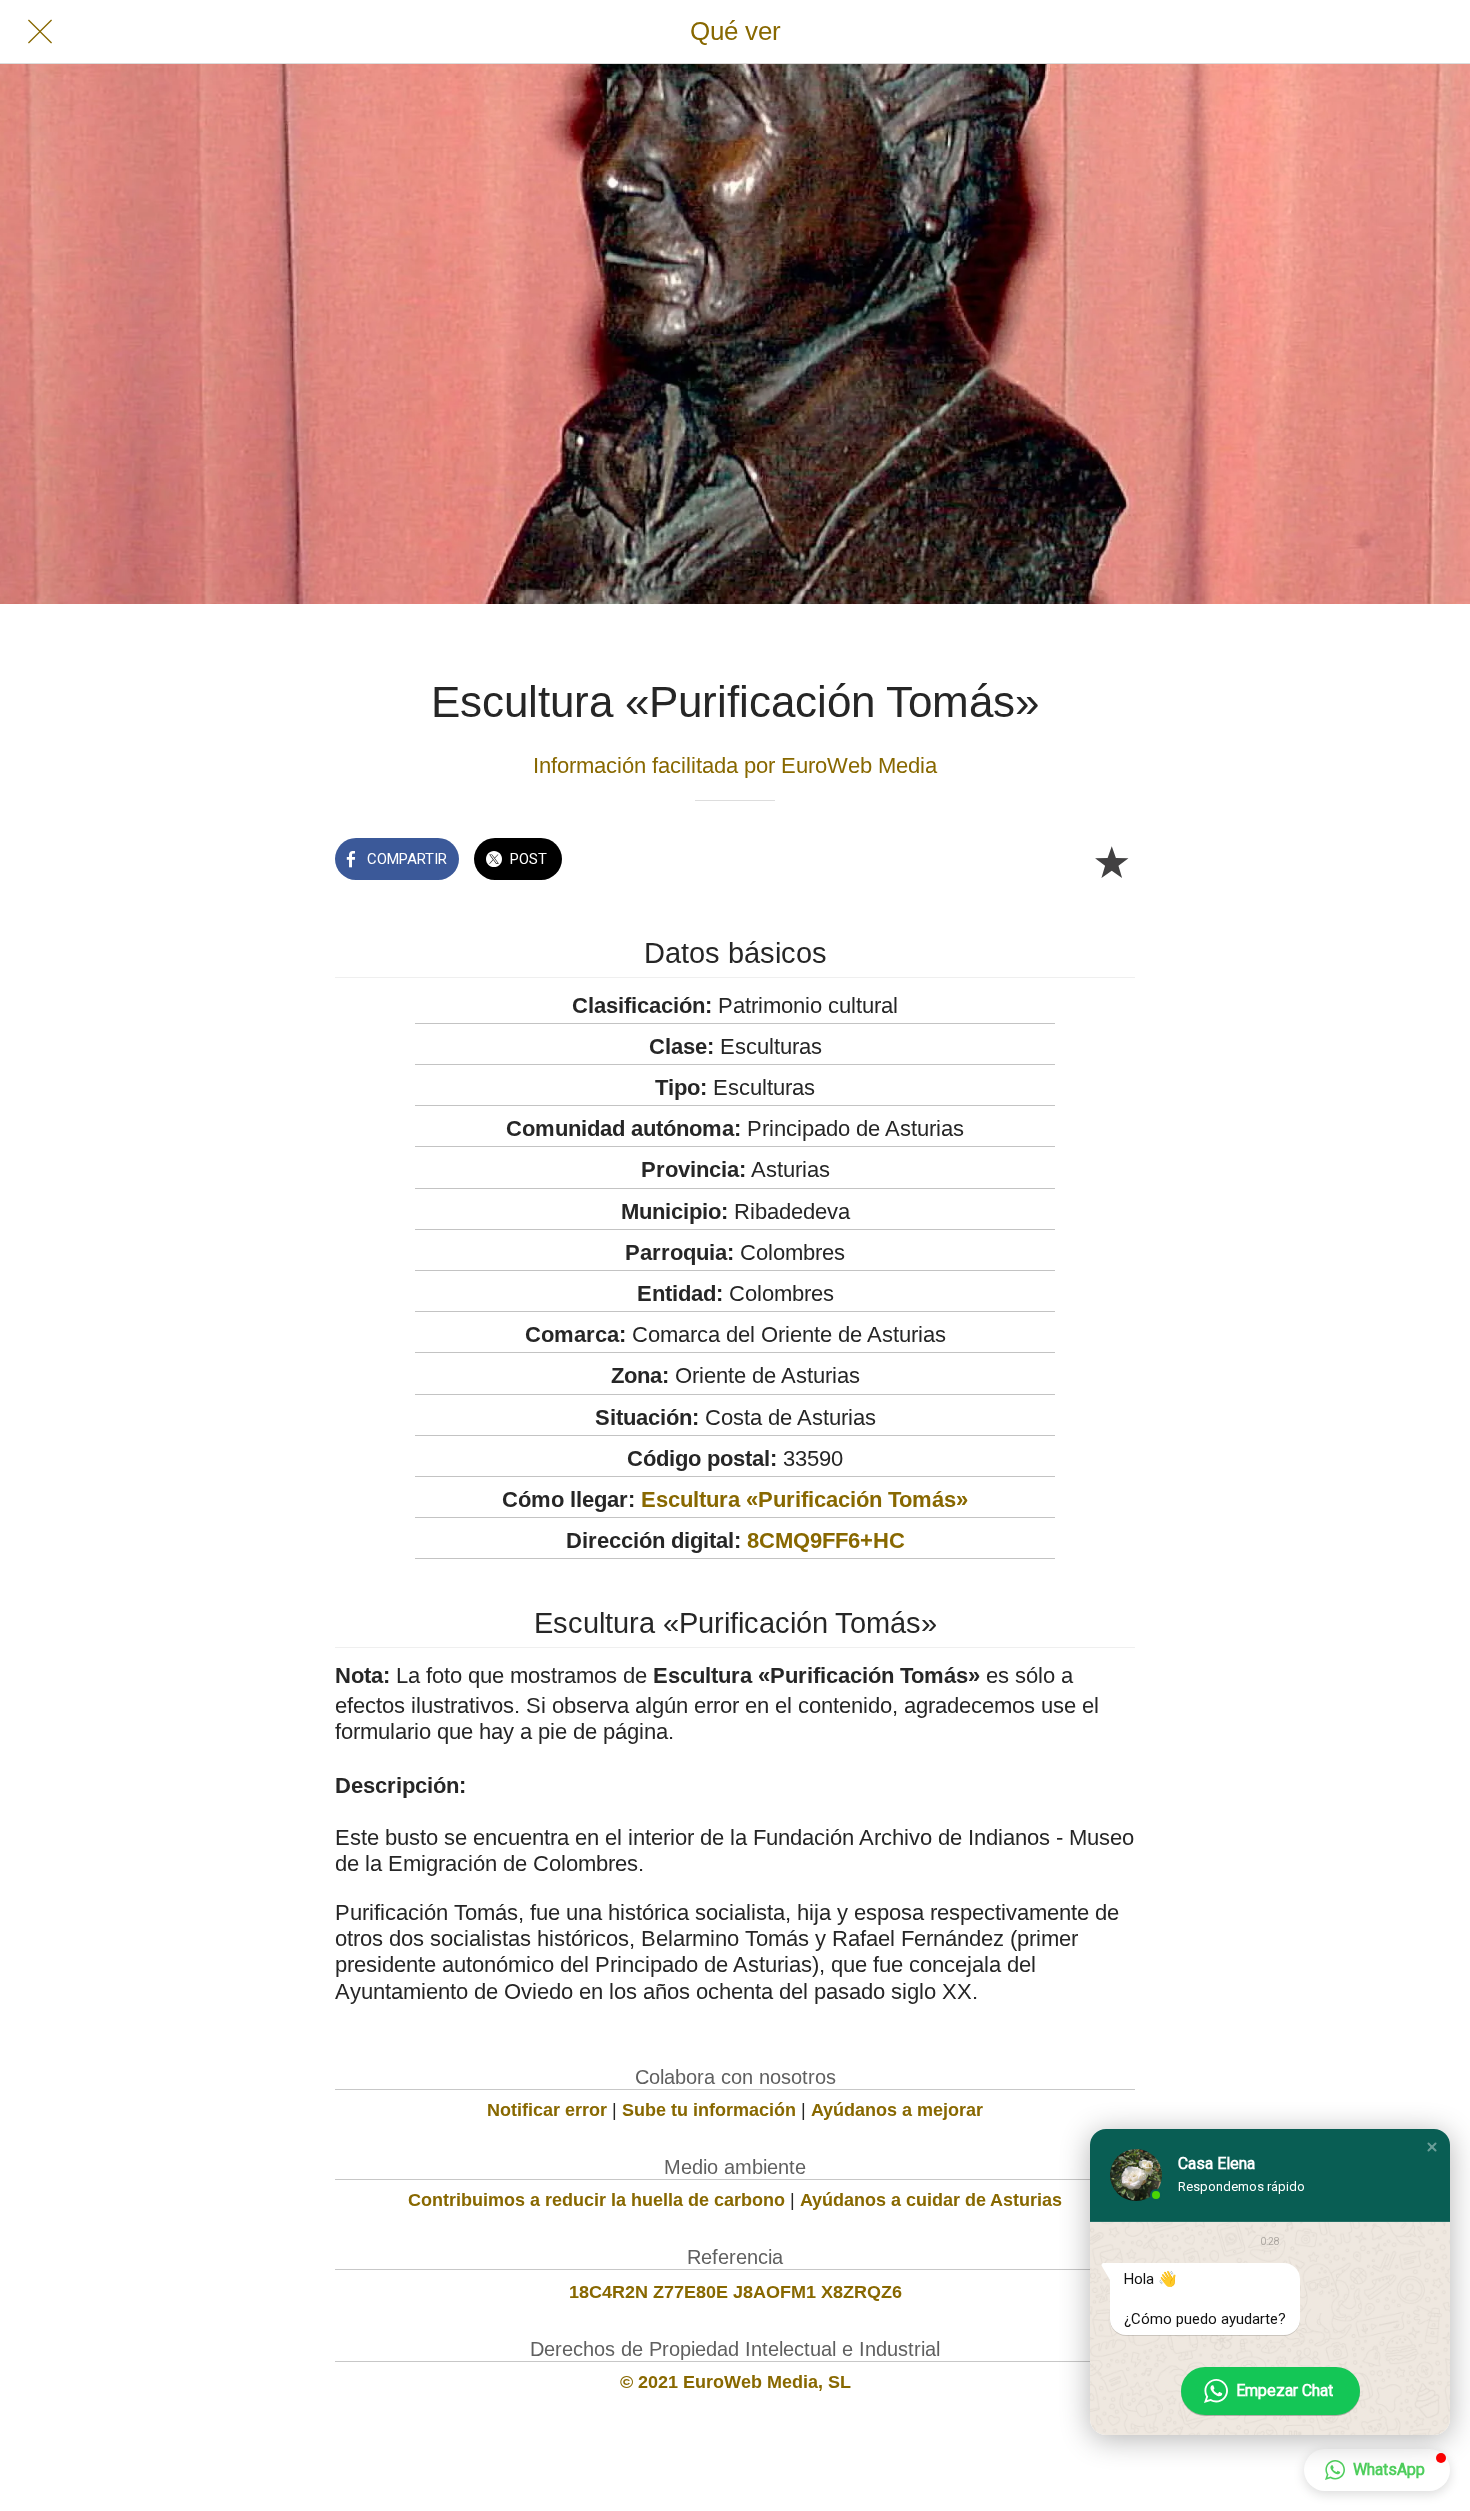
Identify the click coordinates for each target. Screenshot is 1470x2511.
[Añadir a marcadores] (1111, 861)
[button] (1432, 2147)
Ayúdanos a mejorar (897, 2110)
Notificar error (547, 2110)
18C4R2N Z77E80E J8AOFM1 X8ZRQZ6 (735, 2292)
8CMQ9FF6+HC (826, 1540)
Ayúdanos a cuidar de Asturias (931, 2200)
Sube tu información (709, 2110)
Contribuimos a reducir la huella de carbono (596, 2200)
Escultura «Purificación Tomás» (804, 1499)
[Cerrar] (40, 32)
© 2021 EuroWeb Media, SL (735, 2382)
